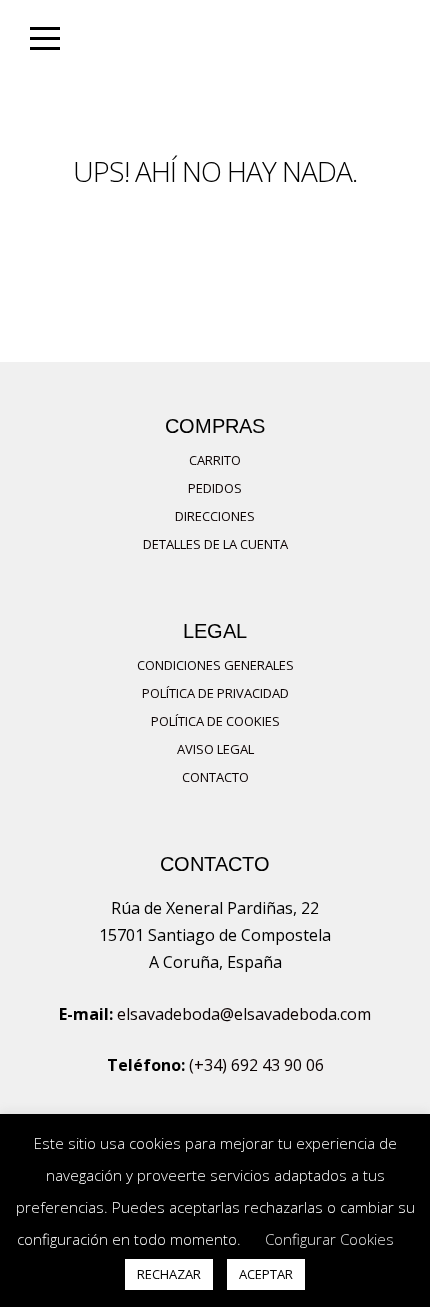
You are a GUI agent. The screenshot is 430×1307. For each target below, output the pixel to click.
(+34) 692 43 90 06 (256, 1065)
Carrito (215, 460)
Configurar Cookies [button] (329, 1239)
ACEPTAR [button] (266, 1274)
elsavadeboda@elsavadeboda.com (244, 1014)
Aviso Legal (215, 749)
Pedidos (215, 488)
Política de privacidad (215, 693)
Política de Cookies (215, 721)
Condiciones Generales (215, 665)
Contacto (215, 777)
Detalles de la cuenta (215, 544)
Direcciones (215, 516)
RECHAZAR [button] (169, 1274)
